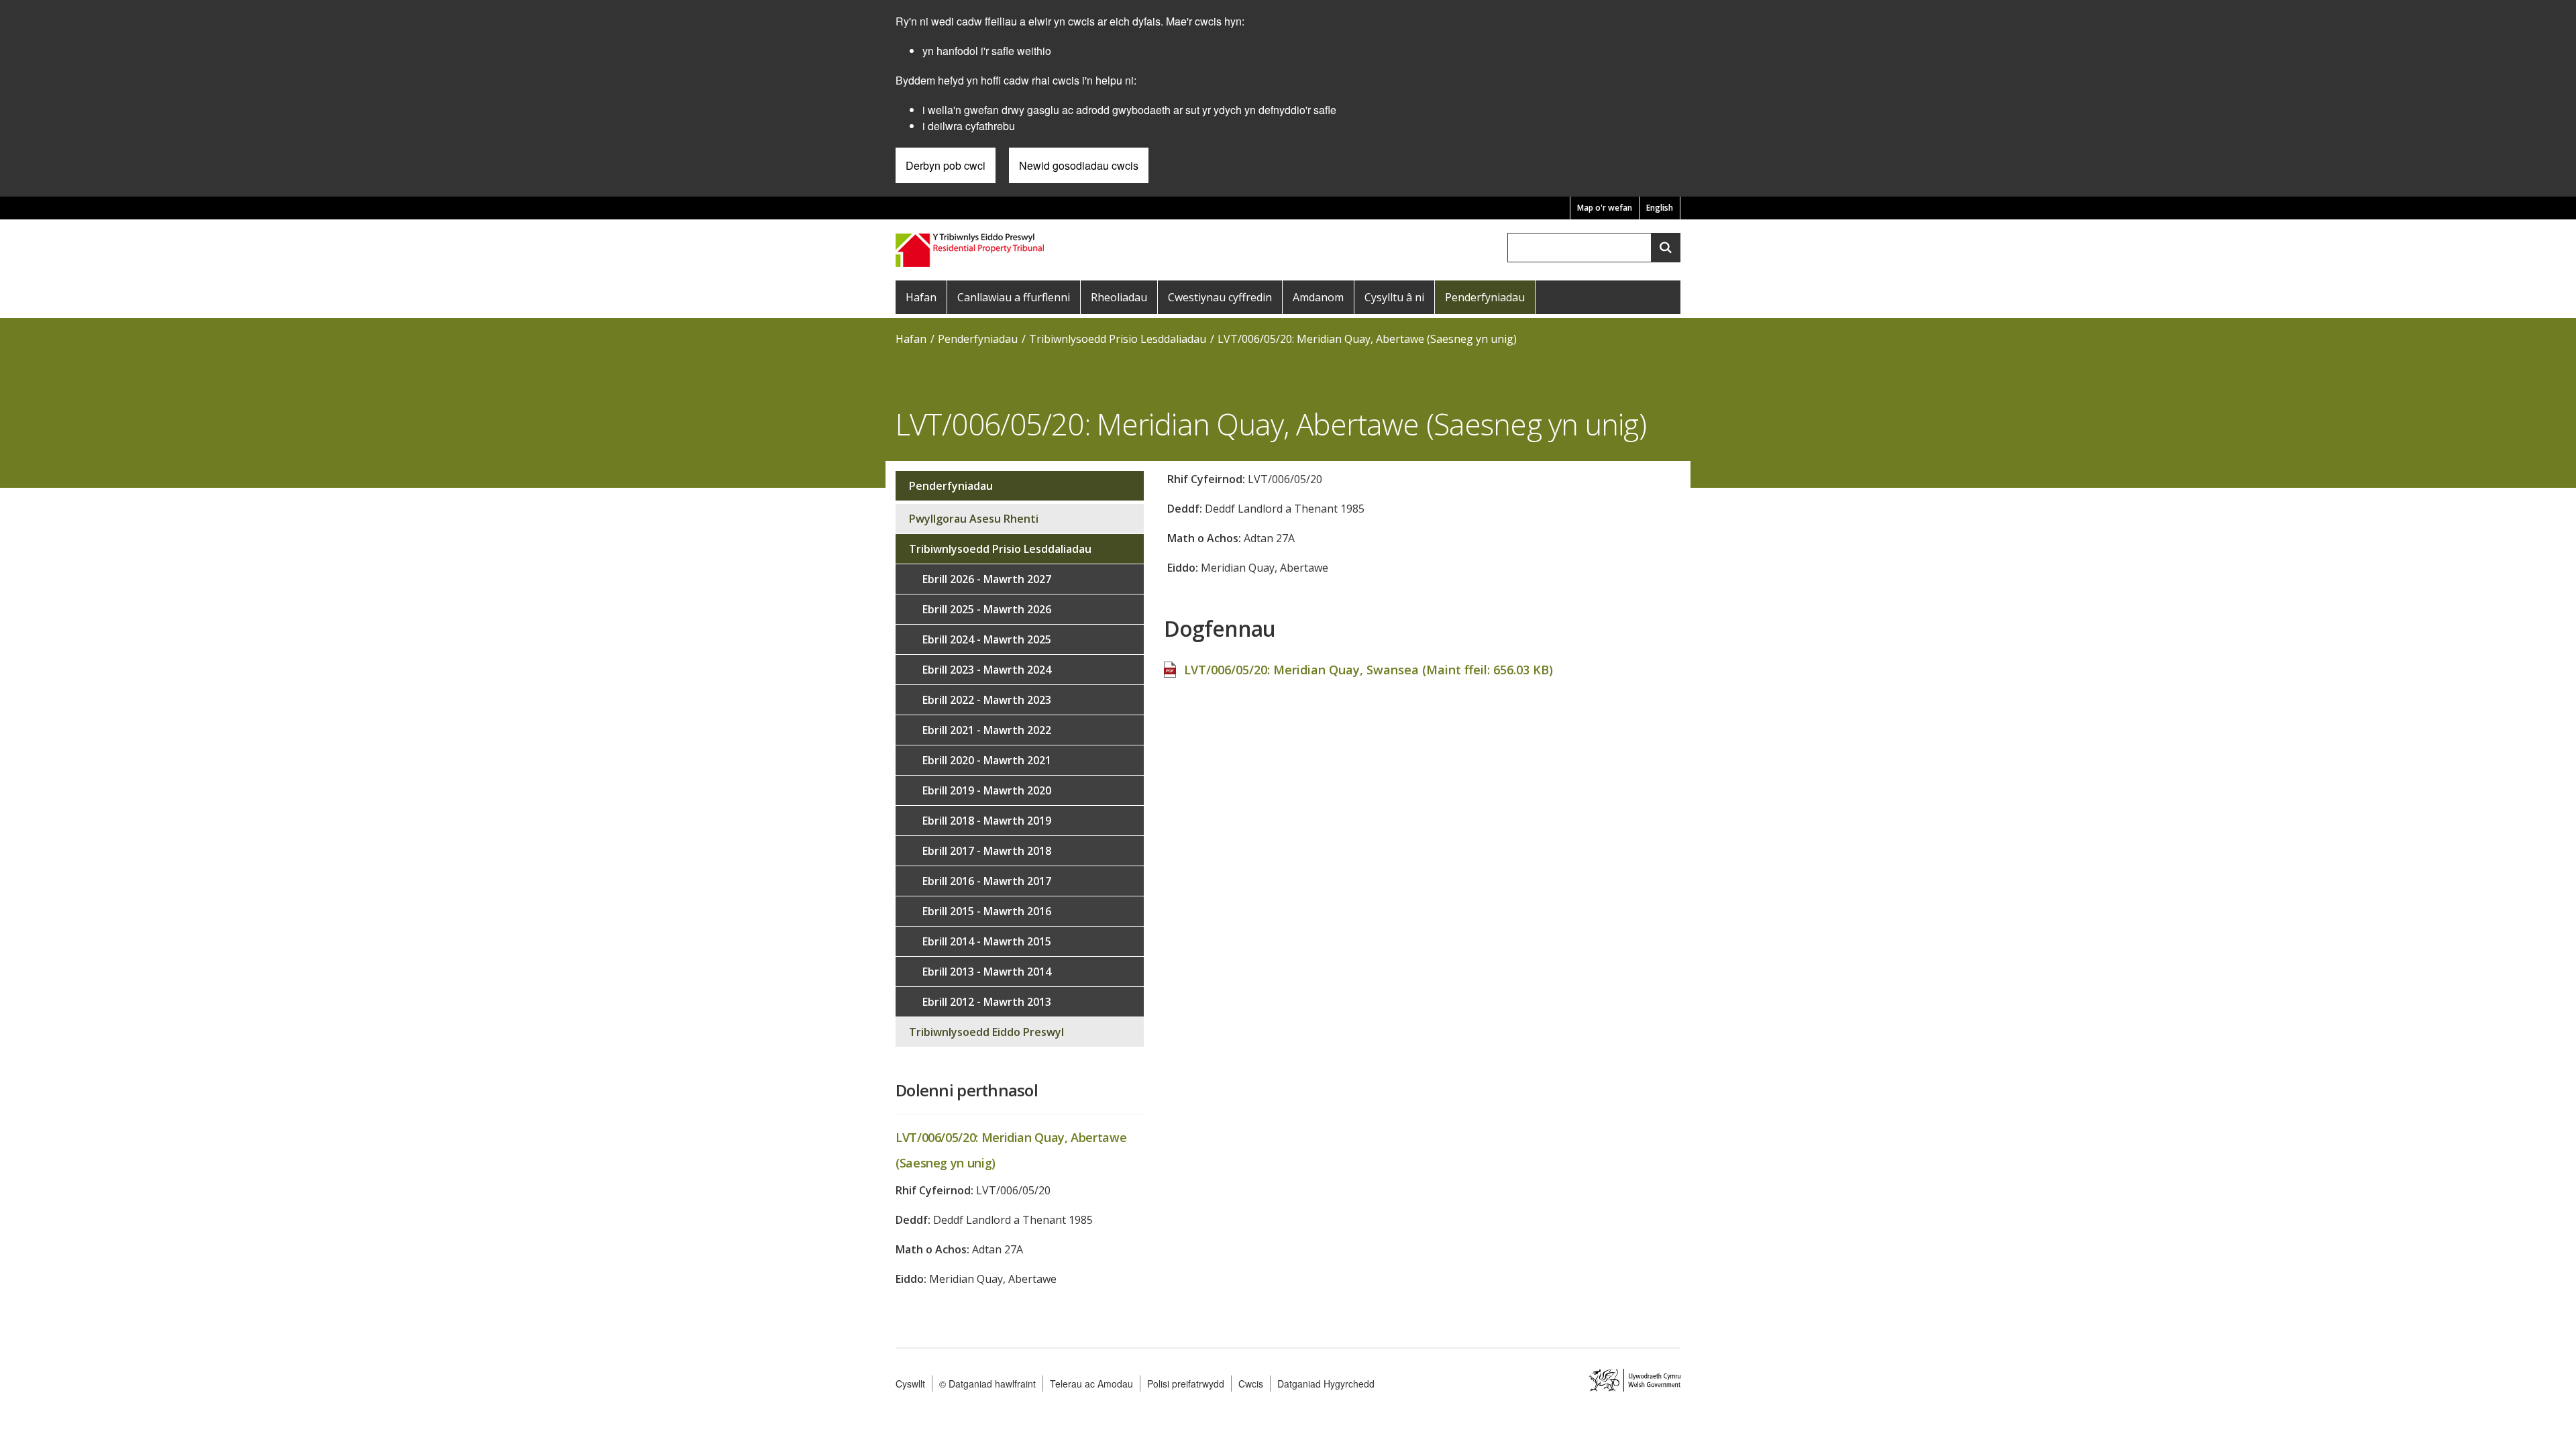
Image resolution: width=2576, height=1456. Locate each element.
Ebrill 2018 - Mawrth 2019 (987, 821)
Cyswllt (910, 1384)
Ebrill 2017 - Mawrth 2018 (987, 851)
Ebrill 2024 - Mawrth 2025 (987, 639)
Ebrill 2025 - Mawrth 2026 (987, 609)
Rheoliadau (1119, 297)
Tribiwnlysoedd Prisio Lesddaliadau (1118, 339)
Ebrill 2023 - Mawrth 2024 (987, 670)
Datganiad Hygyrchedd (1326, 1384)
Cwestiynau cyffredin (1220, 297)
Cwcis (1251, 1384)
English (1660, 208)
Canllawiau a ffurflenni (1014, 297)
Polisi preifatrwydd (1186, 1384)
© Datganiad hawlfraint (987, 1384)
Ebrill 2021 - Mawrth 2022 (987, 730)
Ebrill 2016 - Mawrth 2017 (987, 881)
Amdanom (1318, 297)
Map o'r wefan (1605, 208)
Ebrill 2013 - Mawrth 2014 (987, 972)
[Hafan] (971, 249)
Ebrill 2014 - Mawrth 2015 (987, 941)
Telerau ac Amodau (1091, 1384)
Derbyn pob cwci (946, 165)
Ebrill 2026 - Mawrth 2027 (987, 579)
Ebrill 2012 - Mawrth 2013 (987, 1002)
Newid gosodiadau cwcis (1079, 165)
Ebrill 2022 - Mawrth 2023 (987, 700)
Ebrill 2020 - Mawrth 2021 (987, 760)
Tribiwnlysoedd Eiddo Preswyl (986, 1032)
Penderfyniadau (1485, 297)
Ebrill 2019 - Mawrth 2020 (987, 790)
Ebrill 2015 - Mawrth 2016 (987, 911)
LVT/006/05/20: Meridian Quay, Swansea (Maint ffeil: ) (1368, 670)
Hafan (921, 297)
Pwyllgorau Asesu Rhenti (974, 519)
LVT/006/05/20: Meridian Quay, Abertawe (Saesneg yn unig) (1367, 339)
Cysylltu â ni (1394, 297)
